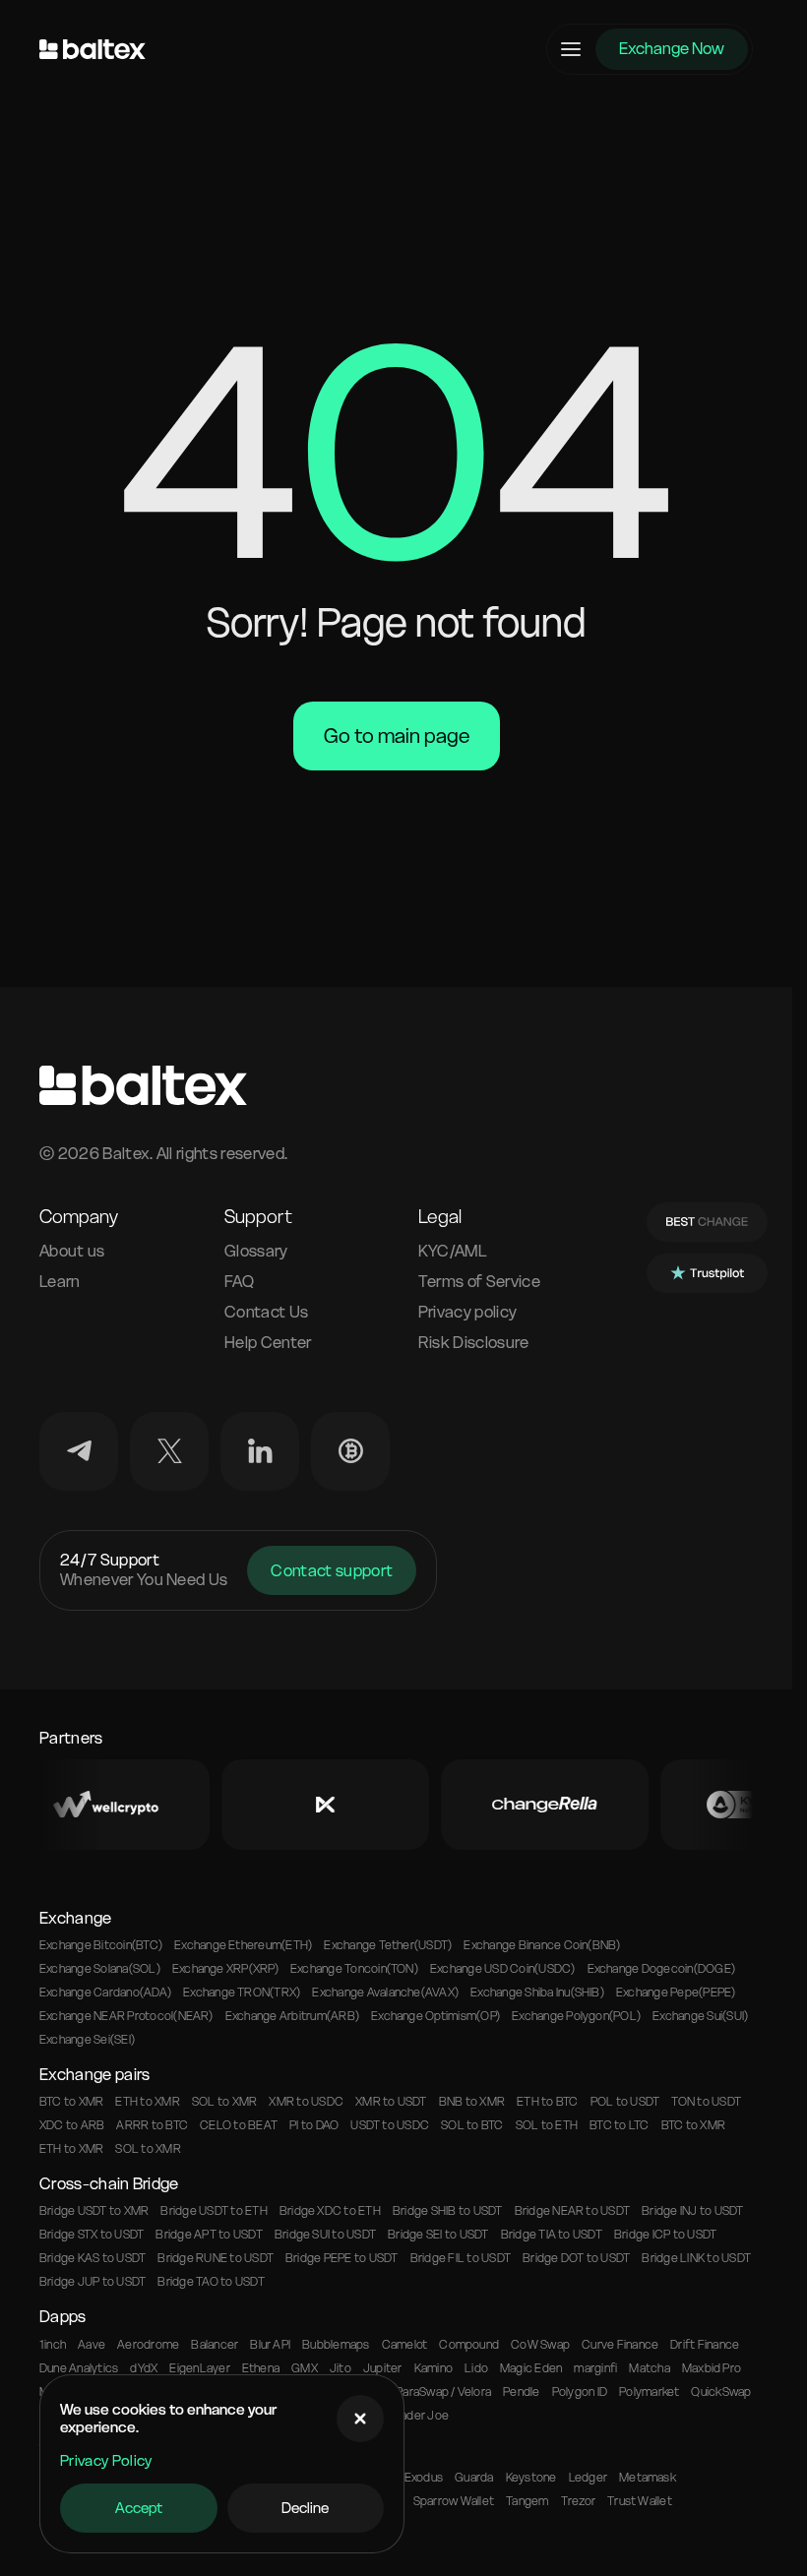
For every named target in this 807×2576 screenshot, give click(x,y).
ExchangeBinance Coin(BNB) (542, 1945)
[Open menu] (571, 49)
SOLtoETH (547, 2125)
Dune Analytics (79, 2368)
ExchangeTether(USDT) (388, 1945)
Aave (92, 2345)
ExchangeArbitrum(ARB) (292, 2016)
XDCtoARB (72, 2125)
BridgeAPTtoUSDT (209, 2235)
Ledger (588, 2478)
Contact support (332, 1570)
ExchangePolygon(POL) (576, 2016)
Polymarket (649, 2392)
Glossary (256, 1251)
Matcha (649, 2368)
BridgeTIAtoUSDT (552, 2235)
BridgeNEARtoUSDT (573, 2211)
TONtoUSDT (706, 2102)
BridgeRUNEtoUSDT (216, 2258)
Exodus (424, 2478)
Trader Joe (419, 2416)
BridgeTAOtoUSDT (211, 2282)
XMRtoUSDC (306, 2102)
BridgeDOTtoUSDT (576, 2258)
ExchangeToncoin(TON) (354, 1969)
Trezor (578, 2501)
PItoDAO (314, 2125)
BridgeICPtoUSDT (665, 2235)
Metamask (648, 2478)
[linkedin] (260, 1451)
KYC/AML (453, 1251)
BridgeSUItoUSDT (325, 2235)
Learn (60, 1282)
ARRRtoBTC (152, 2125)
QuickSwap (721, 2392)
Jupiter (383, 2368)
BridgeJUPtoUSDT (93, 2282)
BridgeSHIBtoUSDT (448, 2211)
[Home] (93, 49)
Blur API (270, 2345)
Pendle (521, 2392)
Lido (476, 2368)
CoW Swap (540, 2345)
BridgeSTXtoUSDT (92, 2235)
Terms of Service (479, 1282)
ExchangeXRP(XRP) (225, 1969)
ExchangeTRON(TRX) (242, 1993)
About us (72, 1251)
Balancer (215, 2345)
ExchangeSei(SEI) (87, 2040)
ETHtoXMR (147, 2102)
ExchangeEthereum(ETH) (243, 1945)
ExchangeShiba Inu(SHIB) (537, 1993)
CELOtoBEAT (239, 2125)
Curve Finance (620, 2345)
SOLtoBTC (472, 2125)
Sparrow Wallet (454, 2501)
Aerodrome (148, 2345)
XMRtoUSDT (391, 2102)
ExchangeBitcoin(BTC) (101, 1945)
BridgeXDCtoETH (330, 2211)
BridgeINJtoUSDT (692, 2211)
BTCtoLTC (619, 2125)
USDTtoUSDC (390, 2125)
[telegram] (79, 1451)
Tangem (527, 2501)
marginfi (595, 2368)
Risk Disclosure (474, 1343)
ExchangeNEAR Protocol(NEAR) (126, 2016)
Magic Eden (531, 2368)
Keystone (531, 2478)
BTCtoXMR (71, 2102)
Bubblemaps (336, 2345)
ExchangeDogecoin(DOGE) (662, 1969)
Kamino (434, 2368)
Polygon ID (580, 2392)
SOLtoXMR (224, 2102)
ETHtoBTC (547, 2102)
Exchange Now (672, 48)
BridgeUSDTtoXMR (94, 2211)
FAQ (239, 1282)
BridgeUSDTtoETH (214, 2211)
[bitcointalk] (350, 1451)
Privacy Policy (106, 2461)
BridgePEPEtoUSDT (342, 2258)
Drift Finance (705, 2345)
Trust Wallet (640, 2501)
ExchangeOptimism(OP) (435, 2016)
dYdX (144, 2368)
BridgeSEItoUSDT (438, 2235)
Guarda (474, 2478)
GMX (305, 2368)
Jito (341, 2368)
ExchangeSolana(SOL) (100, 1969)
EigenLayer (199, 2368)
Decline (305, 2508)
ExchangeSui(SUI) (700, 2016)
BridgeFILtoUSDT (461, 2258)
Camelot (405, 2345)
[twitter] (169, 1451)
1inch (53, 2345)
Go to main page (397, 736)
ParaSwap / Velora (443, 2392)
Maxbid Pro (712, 2368)
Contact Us (266, 1312)
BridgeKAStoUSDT (93, 2258)
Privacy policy (467, 1312)
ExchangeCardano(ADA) (105, 1993)
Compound (469, 2345)
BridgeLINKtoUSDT (696, 2258)
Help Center (268, 1343)
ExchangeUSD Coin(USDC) (503, 1969)
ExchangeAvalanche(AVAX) (385, 1993)
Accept (139, 2508)
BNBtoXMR (472, 2102)
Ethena (261, 2368)
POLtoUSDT (625, 2102)
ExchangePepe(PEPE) (676, 1993)
